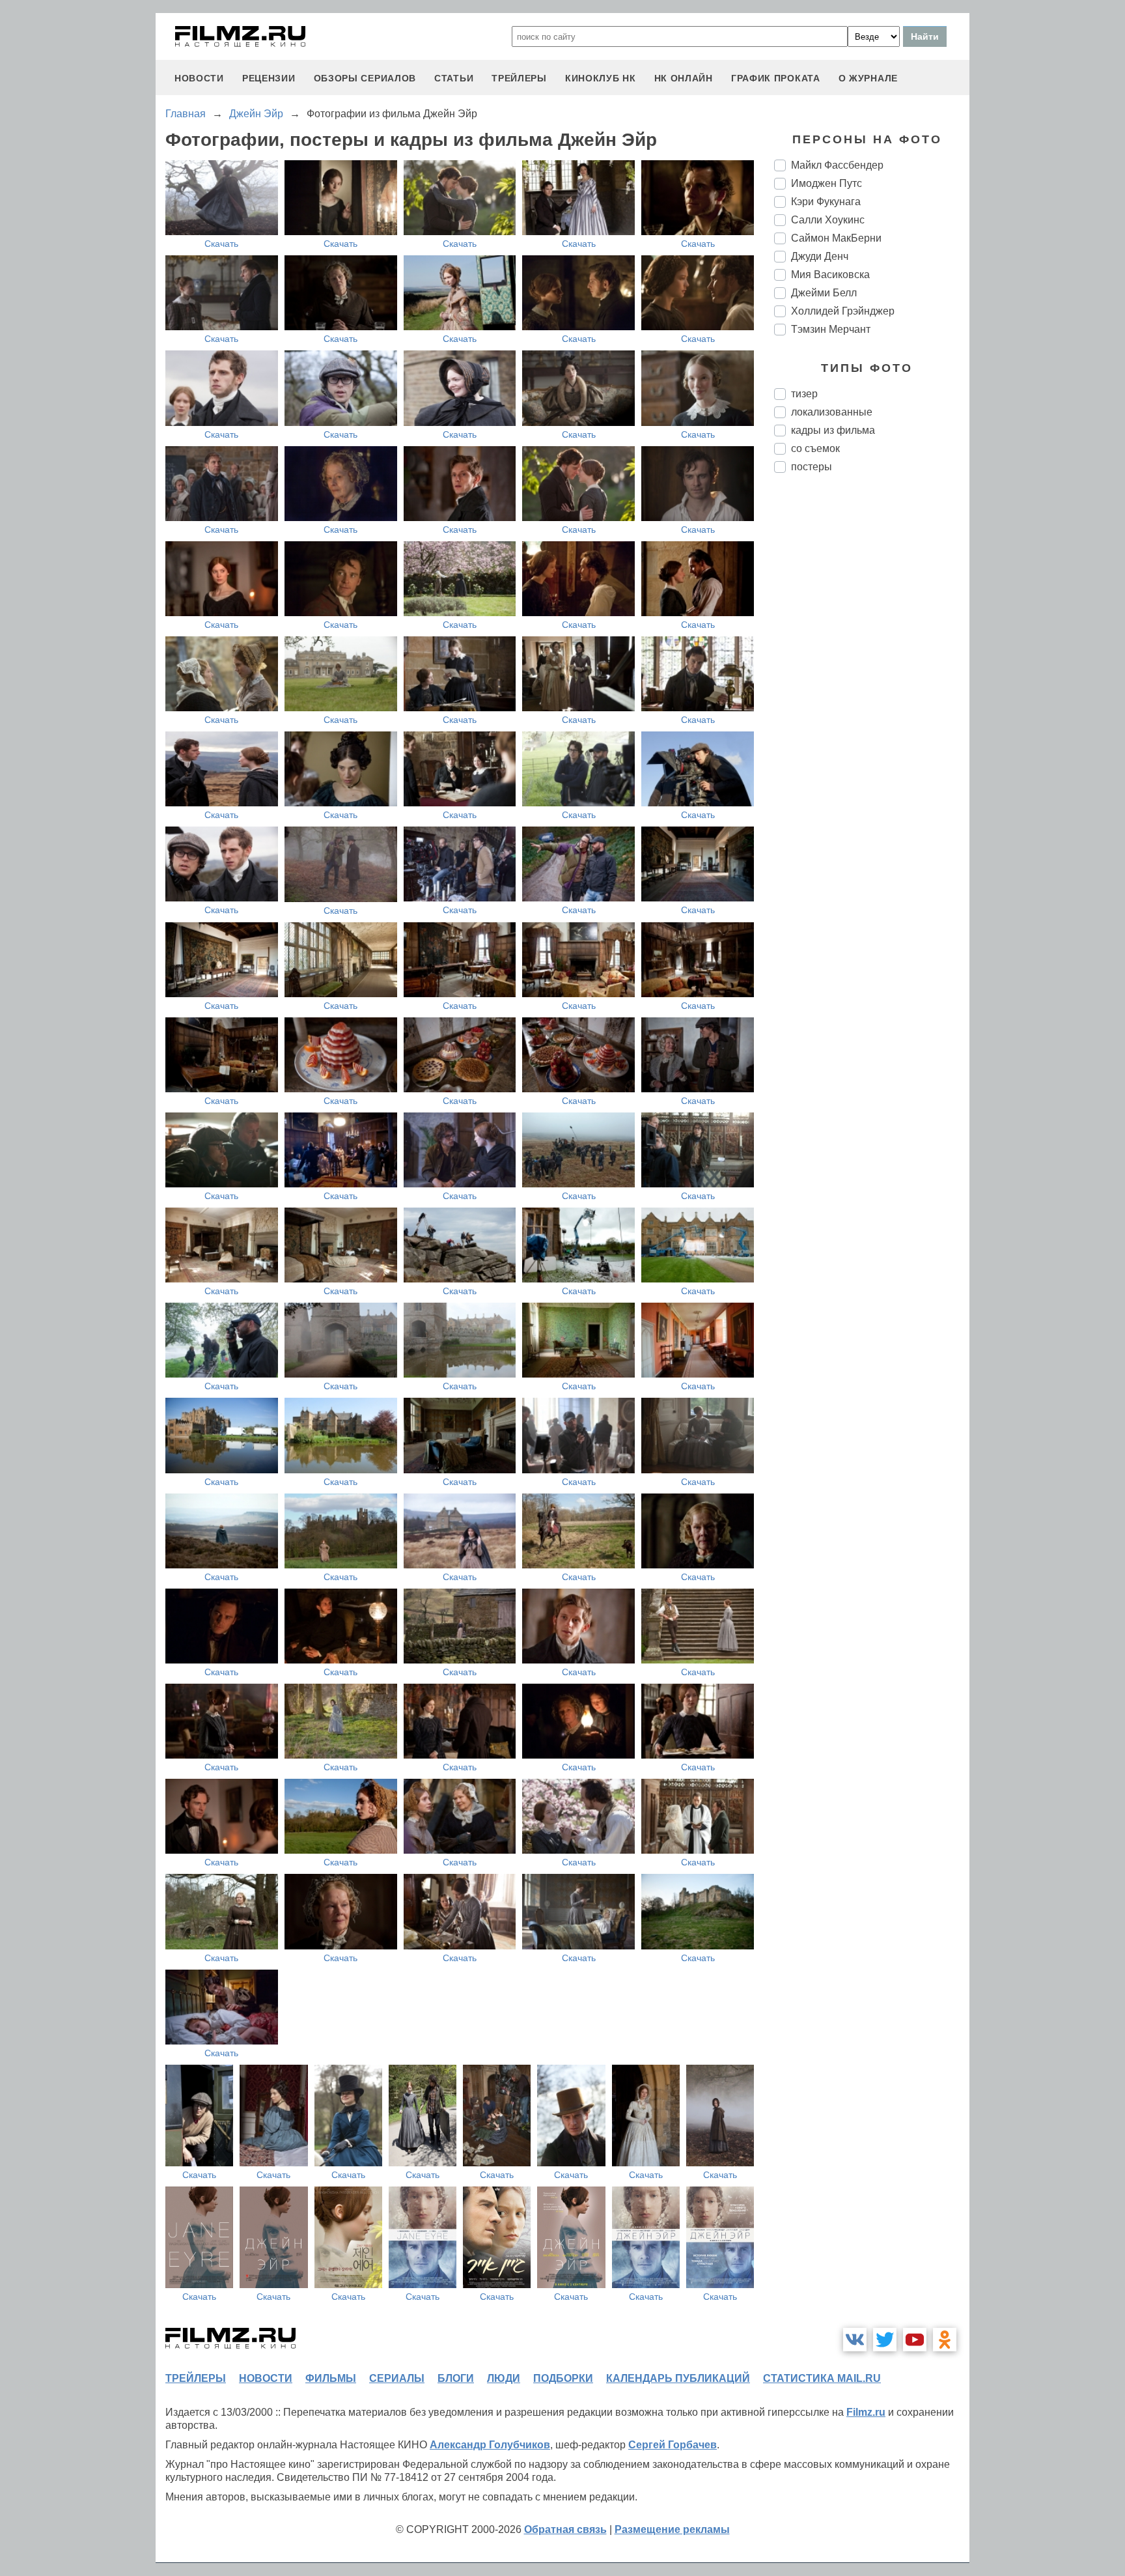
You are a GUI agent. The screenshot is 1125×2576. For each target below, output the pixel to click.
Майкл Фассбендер (837, 165)
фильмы (331, 2378)
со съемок (815, 448)
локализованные (832, 412)
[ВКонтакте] (855, 2340)
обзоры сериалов (365, 78)
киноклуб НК (601, 78)
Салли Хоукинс (828, 220)
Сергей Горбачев (673, 2445)
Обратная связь (565, 2529)
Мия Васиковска (830, 275)
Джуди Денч (820, 256)
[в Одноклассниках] (945, 2340)
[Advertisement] (872, 701)
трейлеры (519, 78)
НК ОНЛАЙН (684, 78)
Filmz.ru (866, 2412)
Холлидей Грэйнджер (843, 311)
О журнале (868, 78)
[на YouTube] (915, 2340)
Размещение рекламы (672, 2529)
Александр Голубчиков (490, 2445)
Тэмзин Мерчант (831, 329)
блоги (456, 2378)
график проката (776, 78)
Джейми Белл (824, 293)
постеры (812, 467)
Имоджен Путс (826, 183)
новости (199, 78)
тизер (804, 394)
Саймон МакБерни (836, 238)
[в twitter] (885, 2340)
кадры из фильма (833, 430)
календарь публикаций (678, 2378)
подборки (563, 2378)
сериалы (397, 2378)
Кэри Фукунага (826, 202)
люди (504, 2378)
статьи (454, 78)
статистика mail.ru (822, 2378)
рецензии (269, 78)
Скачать (221, 244)
